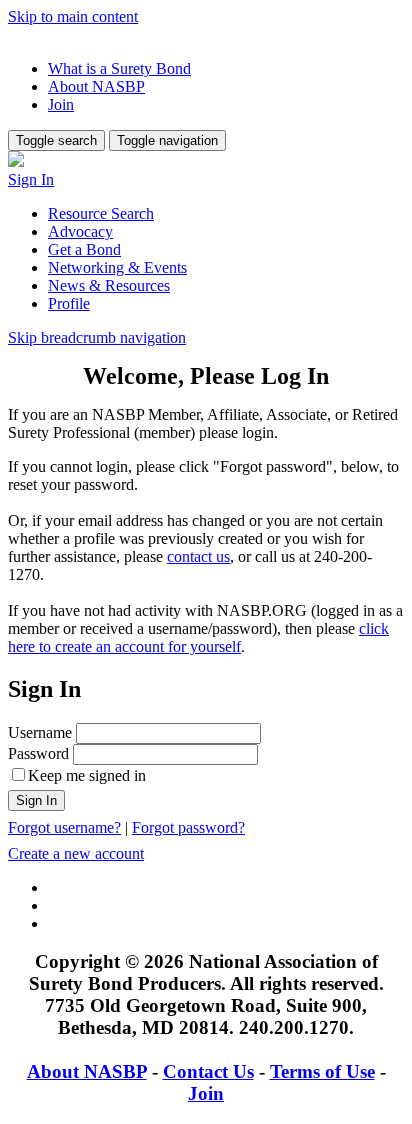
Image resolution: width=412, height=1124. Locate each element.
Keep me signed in (87, 775)
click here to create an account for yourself (198, 637)
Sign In (31, 179)
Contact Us (208, 1071)
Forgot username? (64, 827)
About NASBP (87, 1071)
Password (38, 753)
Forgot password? (188, 827)
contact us (198, 556)
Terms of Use (322, 1071)
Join (206, 1093)
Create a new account (76, 853)
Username (40, 732)
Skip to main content (73, 16)
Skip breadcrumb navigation (97, 337)
